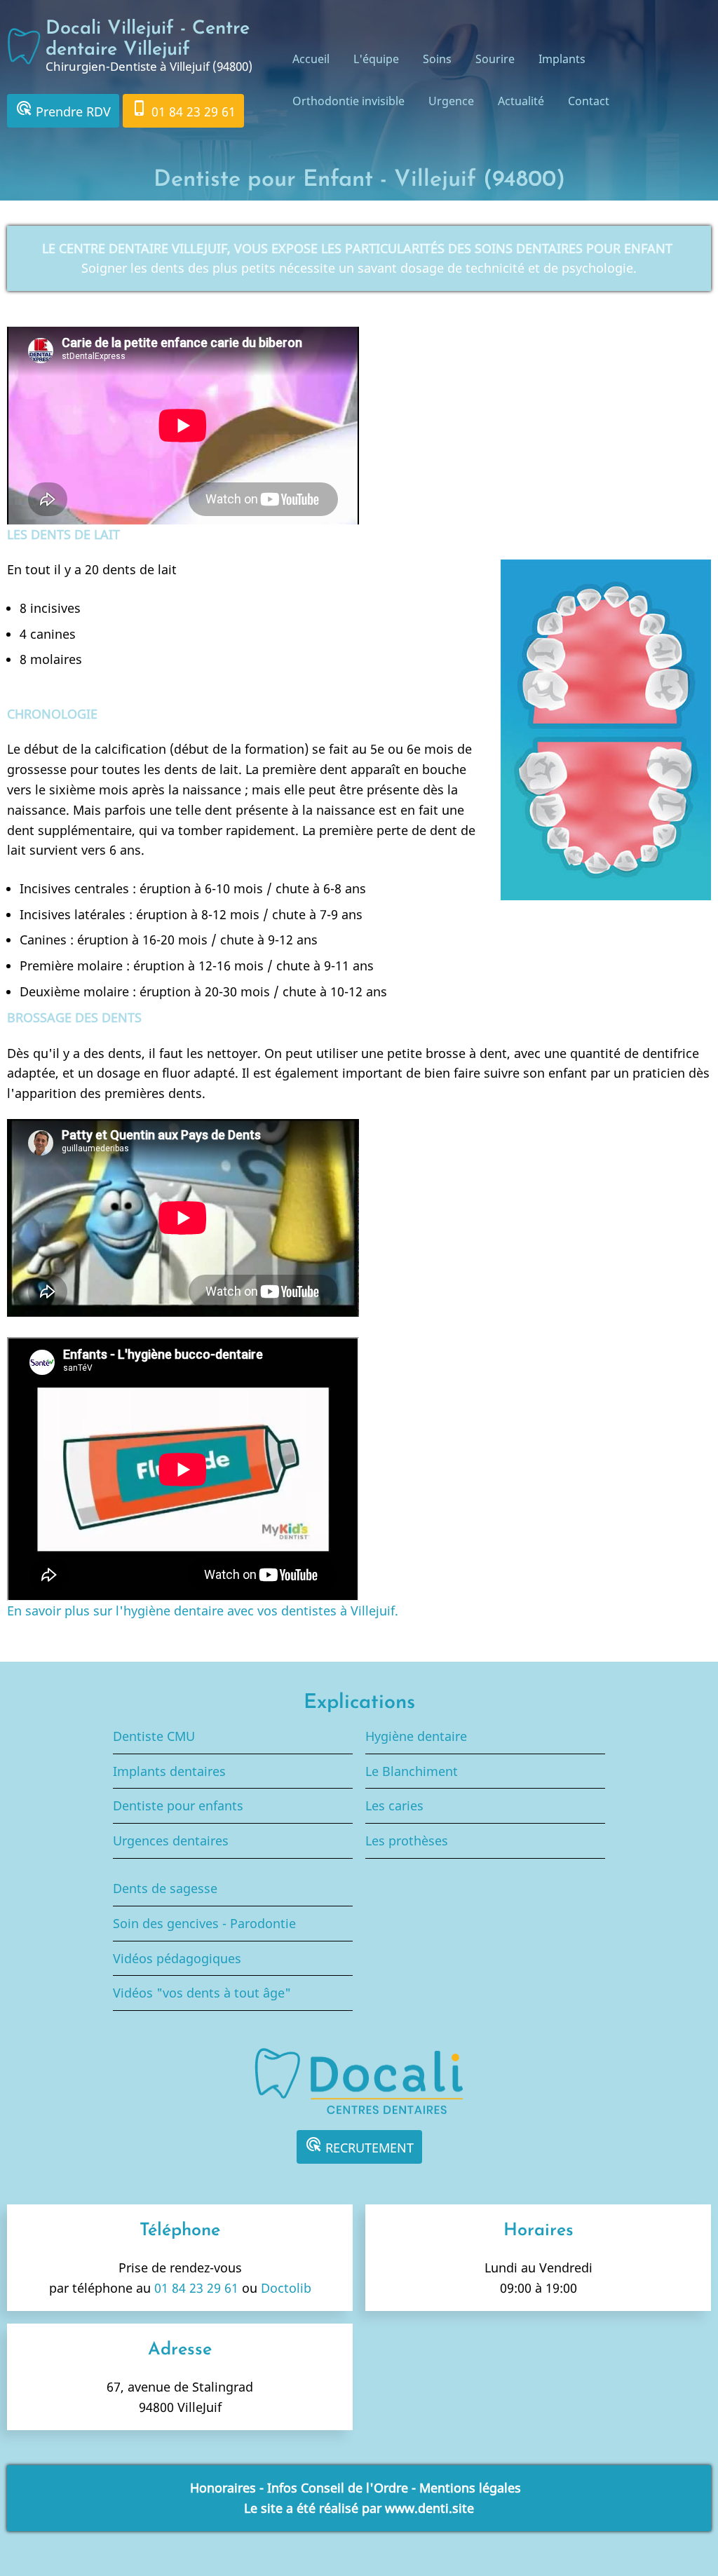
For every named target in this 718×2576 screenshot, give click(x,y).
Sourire (495, 59)
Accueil (311, 59)
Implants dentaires (169, 1771)
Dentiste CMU (154, 1736)
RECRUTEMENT (359, 2146)
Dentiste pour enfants (178, 1805)
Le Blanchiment (412, 1771)
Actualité (521, 101)
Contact (589, 101)
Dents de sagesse (165, 1888)
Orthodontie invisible (348, 101)
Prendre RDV (63, 110)
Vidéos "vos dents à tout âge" (202, 1993)
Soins (437, 59)
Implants (562, 59)
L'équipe (376, 59)
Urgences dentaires (171, 1841)
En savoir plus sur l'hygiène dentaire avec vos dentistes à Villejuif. (203, 1611)
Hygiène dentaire (416, 1736)
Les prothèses (407, 1841)
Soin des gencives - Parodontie (204, 1923)
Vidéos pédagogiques (177, 1958)
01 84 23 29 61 (183, 110)
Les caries (394, 1805)
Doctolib (286, 2288)
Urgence (451, 101)
